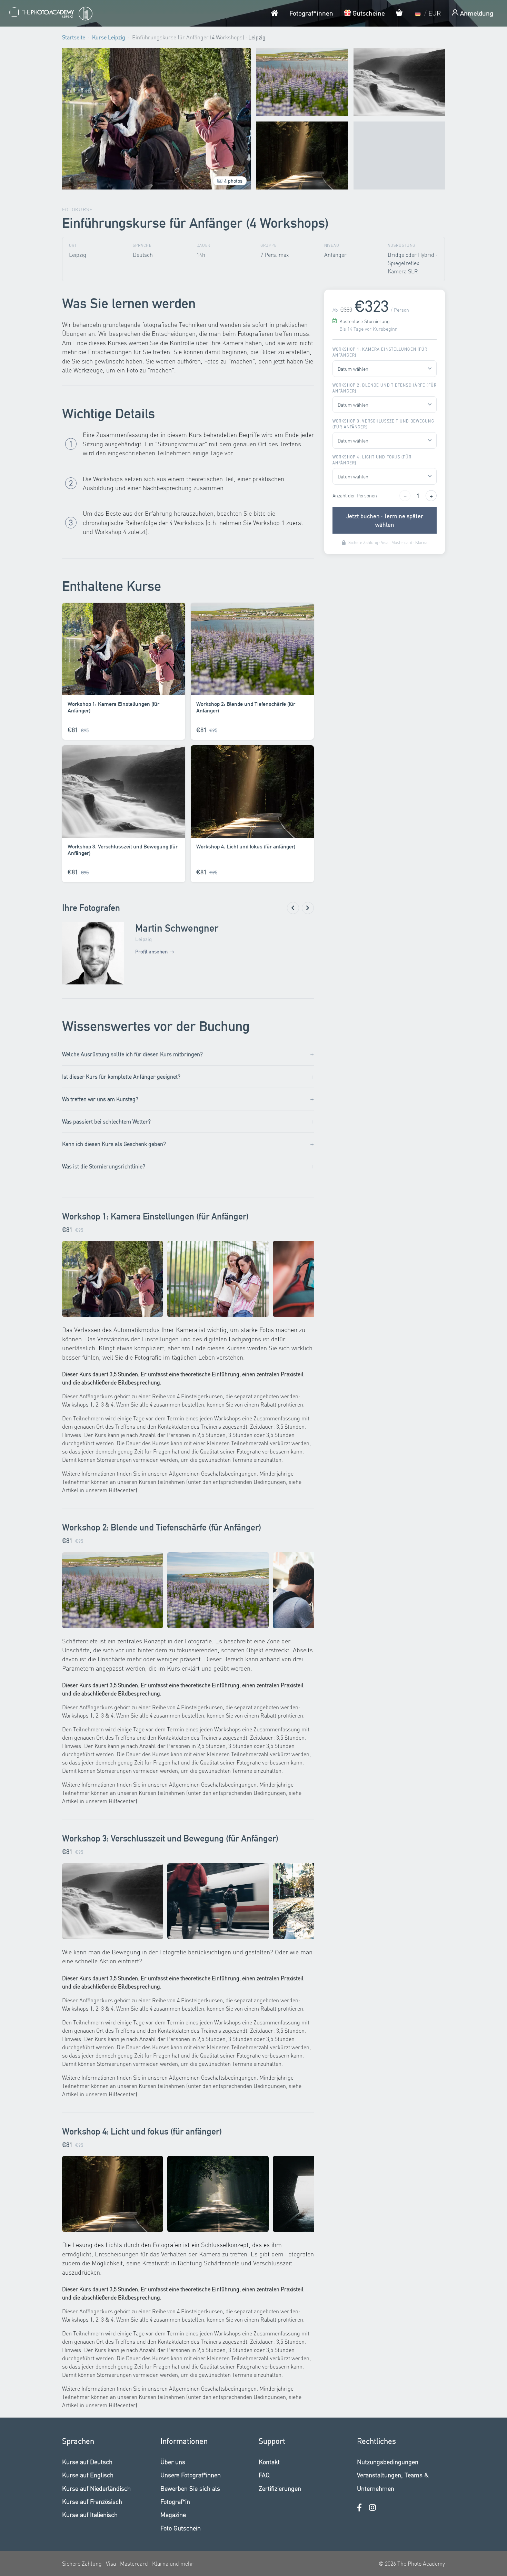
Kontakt (269, 2462)
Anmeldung (476, 13)
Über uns (173, 2462)
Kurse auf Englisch (88, 2475)
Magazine (173, 2514)
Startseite (74, 37)
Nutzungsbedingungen (388, 2462)
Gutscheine (368, 13)
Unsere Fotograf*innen (191, 2475)
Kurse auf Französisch (92, 2501)
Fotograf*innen (311, 13)
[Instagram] (372, 2507)
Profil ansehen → (155, 951)
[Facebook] (359, 2507)
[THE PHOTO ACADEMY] (50, 13)
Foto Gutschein (181, 2528)
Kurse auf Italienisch (90, 2514)
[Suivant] (308, 908)
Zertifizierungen (280, 2488)
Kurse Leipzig (109, 37)
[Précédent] (293, 908)
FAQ (264, 2475)
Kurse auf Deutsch (87, 2462)
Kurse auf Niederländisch (96, 2488)
